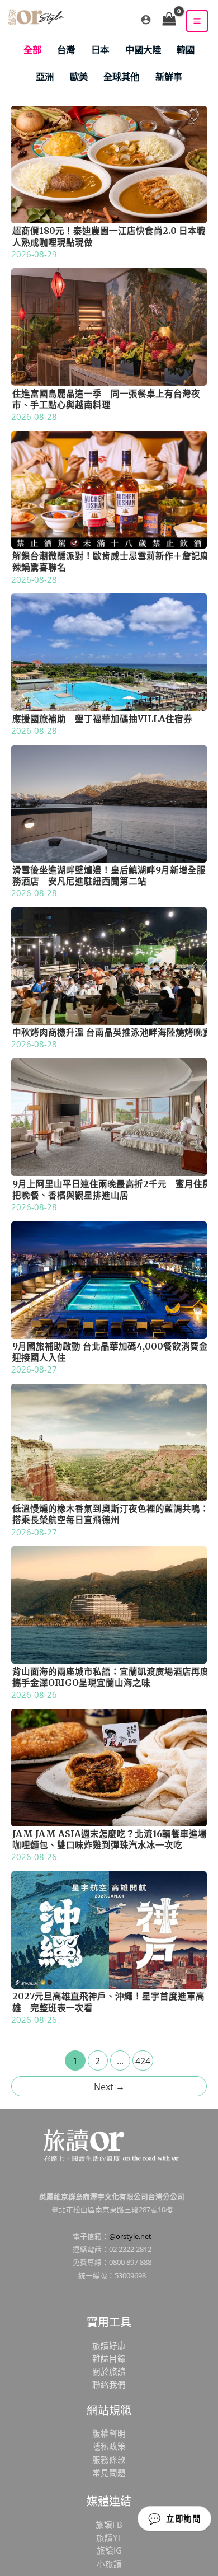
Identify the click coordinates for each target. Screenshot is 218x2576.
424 (143, 2061)
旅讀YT (109, 2537)
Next (109, 2087)
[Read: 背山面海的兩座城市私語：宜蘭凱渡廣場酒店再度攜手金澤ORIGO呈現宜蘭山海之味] (109, 1604)
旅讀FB (109, 2525)
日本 (100, 50)
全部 (32, 50)
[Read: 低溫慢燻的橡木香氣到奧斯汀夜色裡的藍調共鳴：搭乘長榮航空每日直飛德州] (109, 1441)
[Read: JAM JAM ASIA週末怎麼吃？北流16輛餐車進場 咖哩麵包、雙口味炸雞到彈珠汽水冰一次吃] (109, 1767)
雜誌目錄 (109, 2358)
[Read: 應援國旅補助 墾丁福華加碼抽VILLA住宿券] (109, 651)
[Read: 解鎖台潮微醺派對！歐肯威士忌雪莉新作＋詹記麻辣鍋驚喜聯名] (109, 489)
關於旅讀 (109, 2371)
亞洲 (45, 76)
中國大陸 (143, 50)
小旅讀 (109, 2564)
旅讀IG (109, 2550)
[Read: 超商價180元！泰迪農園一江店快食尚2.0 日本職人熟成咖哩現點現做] (109, 163)
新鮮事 (169, 76)
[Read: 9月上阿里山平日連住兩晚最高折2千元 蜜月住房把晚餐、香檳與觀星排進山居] (109, 1116)
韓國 (186, 50)
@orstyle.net (130, 2236)
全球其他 (121, 76)
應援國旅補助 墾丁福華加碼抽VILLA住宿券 (102, 719)
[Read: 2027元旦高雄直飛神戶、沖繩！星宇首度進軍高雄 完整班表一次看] (109, 1929)
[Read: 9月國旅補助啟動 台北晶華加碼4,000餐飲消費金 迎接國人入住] (109, 1278)
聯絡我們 (109, 2385)
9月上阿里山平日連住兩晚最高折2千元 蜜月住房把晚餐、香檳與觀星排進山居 (112, 1190)
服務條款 (109, 2460)
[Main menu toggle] (197, 21)
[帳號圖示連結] (146, 20)
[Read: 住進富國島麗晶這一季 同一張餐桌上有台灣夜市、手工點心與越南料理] (109, 326)
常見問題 (109, 2472)
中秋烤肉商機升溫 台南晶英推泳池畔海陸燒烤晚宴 (112, 1032)
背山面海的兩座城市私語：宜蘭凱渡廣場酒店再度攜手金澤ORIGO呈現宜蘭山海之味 (111, 1677)
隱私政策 (109, 2446)
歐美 (79, 76)
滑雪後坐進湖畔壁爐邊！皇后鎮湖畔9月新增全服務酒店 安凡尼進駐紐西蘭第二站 (109, 876)
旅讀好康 (109, 2345)
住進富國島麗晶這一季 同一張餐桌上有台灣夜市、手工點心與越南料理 (106, 399)
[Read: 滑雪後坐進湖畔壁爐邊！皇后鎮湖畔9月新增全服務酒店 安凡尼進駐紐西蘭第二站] (109, 802)
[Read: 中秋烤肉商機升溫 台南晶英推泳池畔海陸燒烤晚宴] (109, 965)
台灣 (66, 50)
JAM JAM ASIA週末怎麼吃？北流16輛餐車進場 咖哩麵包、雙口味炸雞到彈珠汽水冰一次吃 (114, 1840)
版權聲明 (109, 2433)
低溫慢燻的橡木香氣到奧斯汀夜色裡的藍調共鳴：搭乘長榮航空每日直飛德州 (111, 1514)
